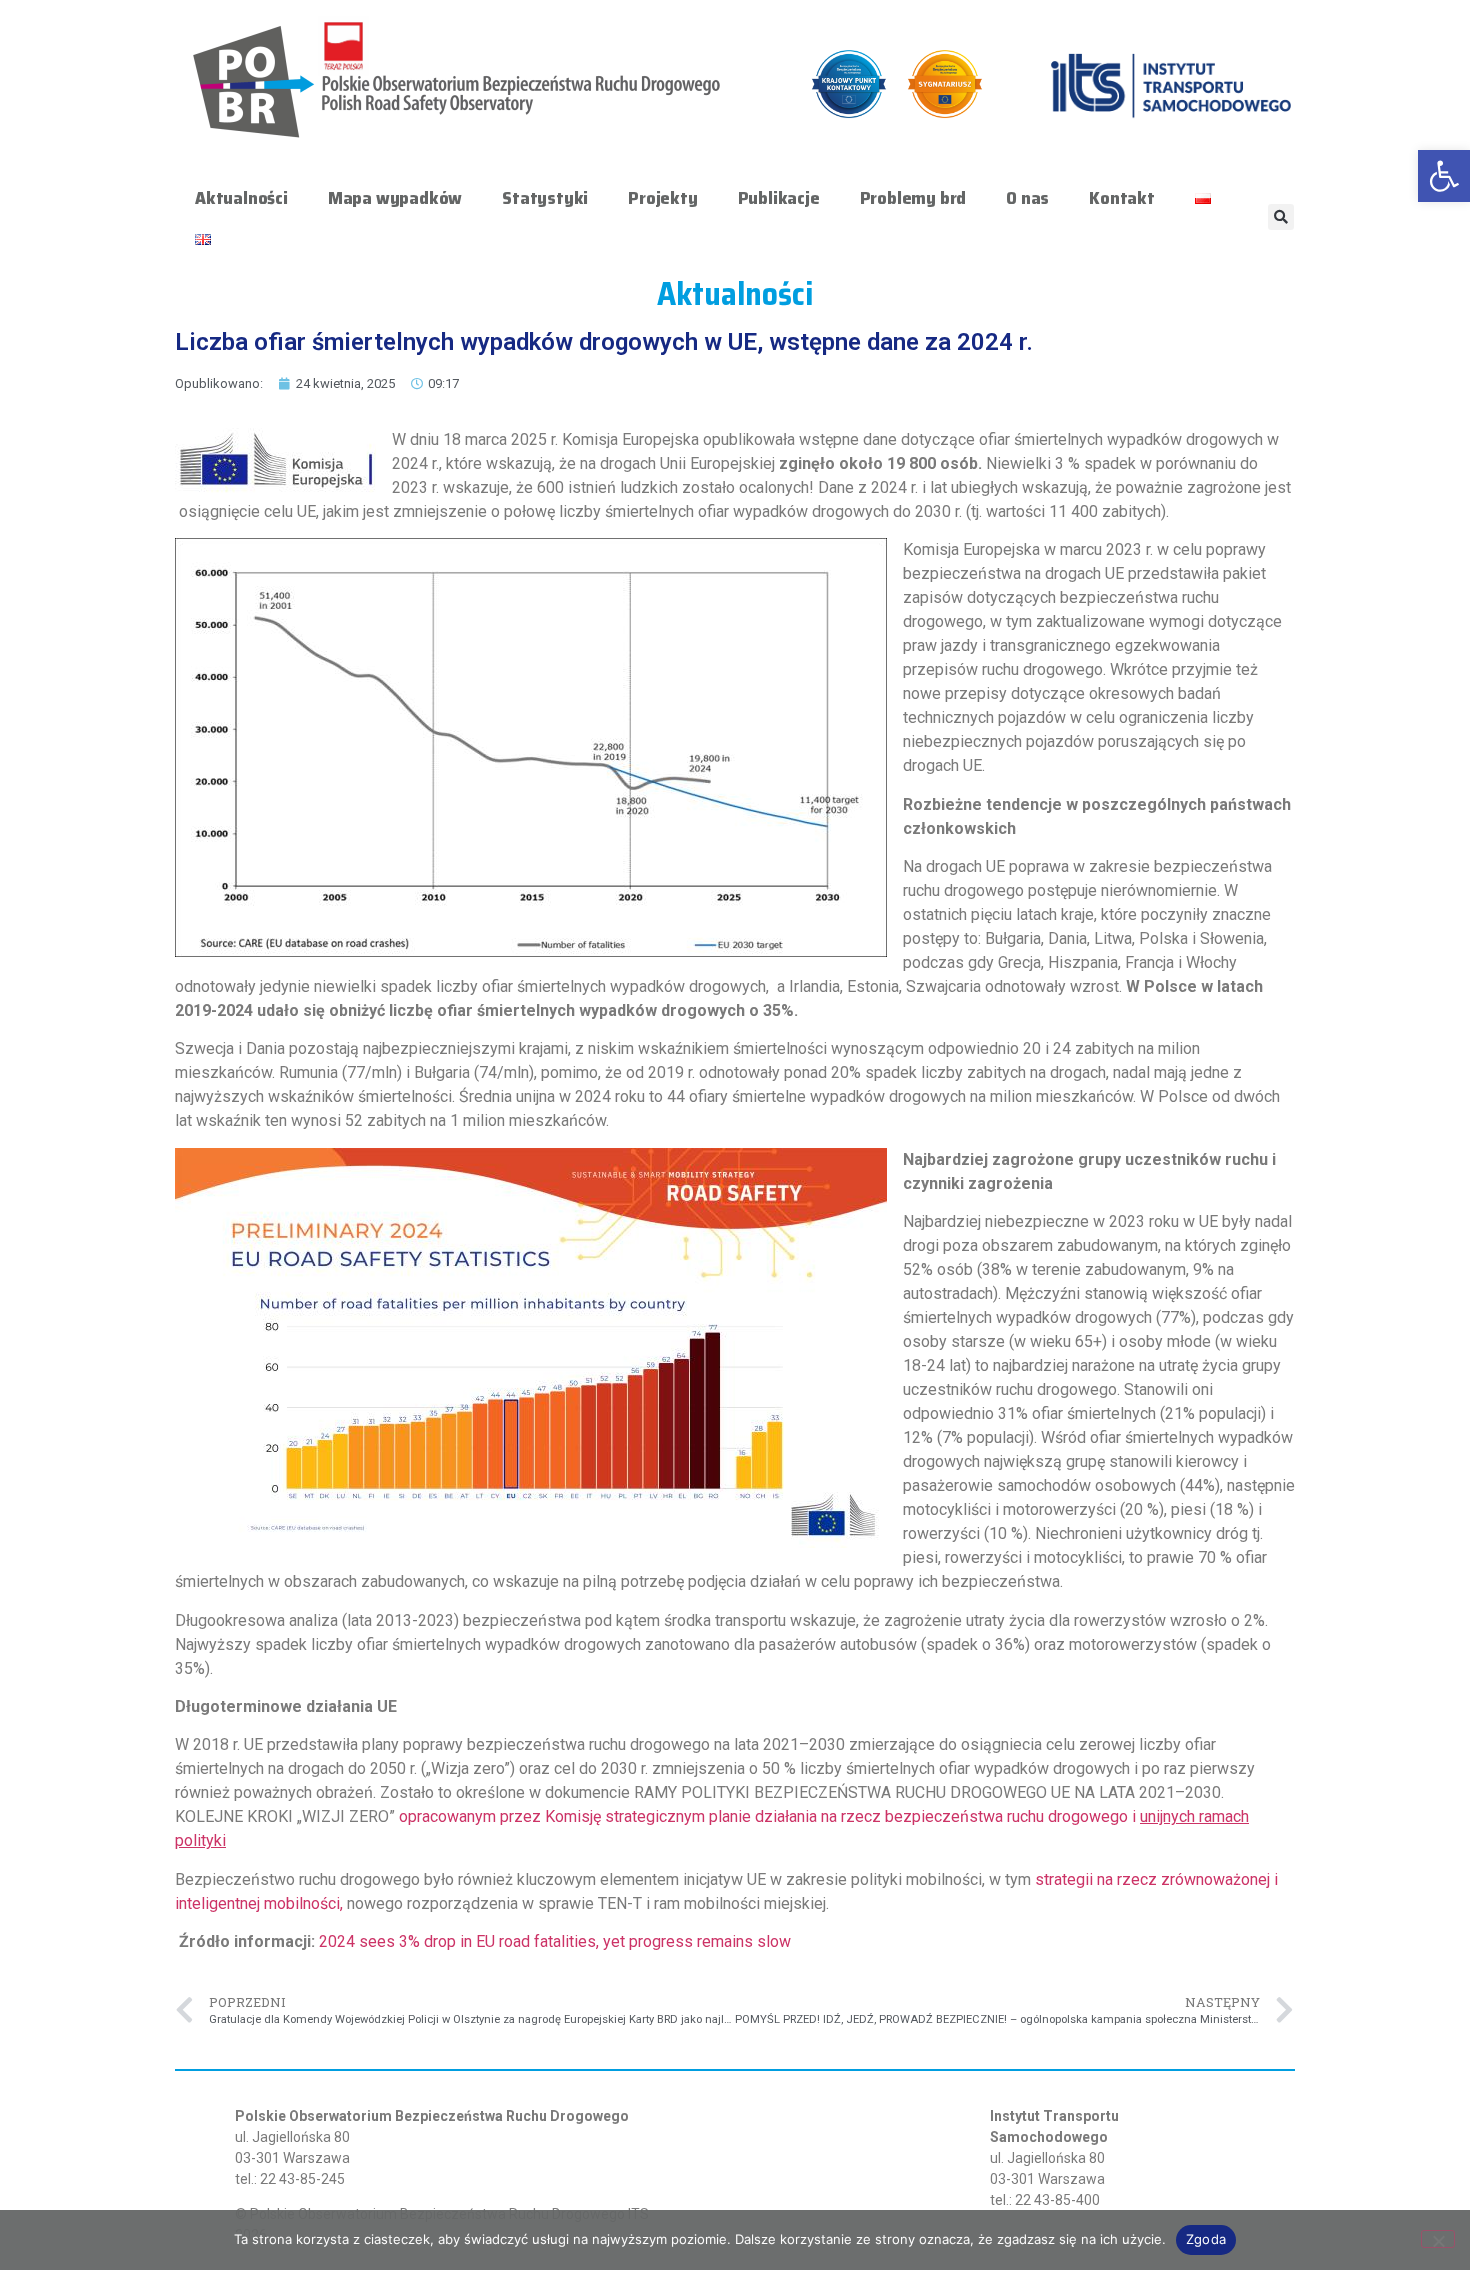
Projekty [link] (662, 198)
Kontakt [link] (1122, 198)
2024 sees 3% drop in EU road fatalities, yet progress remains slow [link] (555, 1941)
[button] (1281, 217)
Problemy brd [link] (913, 198)
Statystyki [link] (545, 198)
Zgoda (1206, 2239)
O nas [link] (1027, 198)
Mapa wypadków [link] (395, 198)
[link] (1444, 176)
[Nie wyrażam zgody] (1438, 2239)
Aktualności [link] (241, 198)
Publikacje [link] (779, 198)
